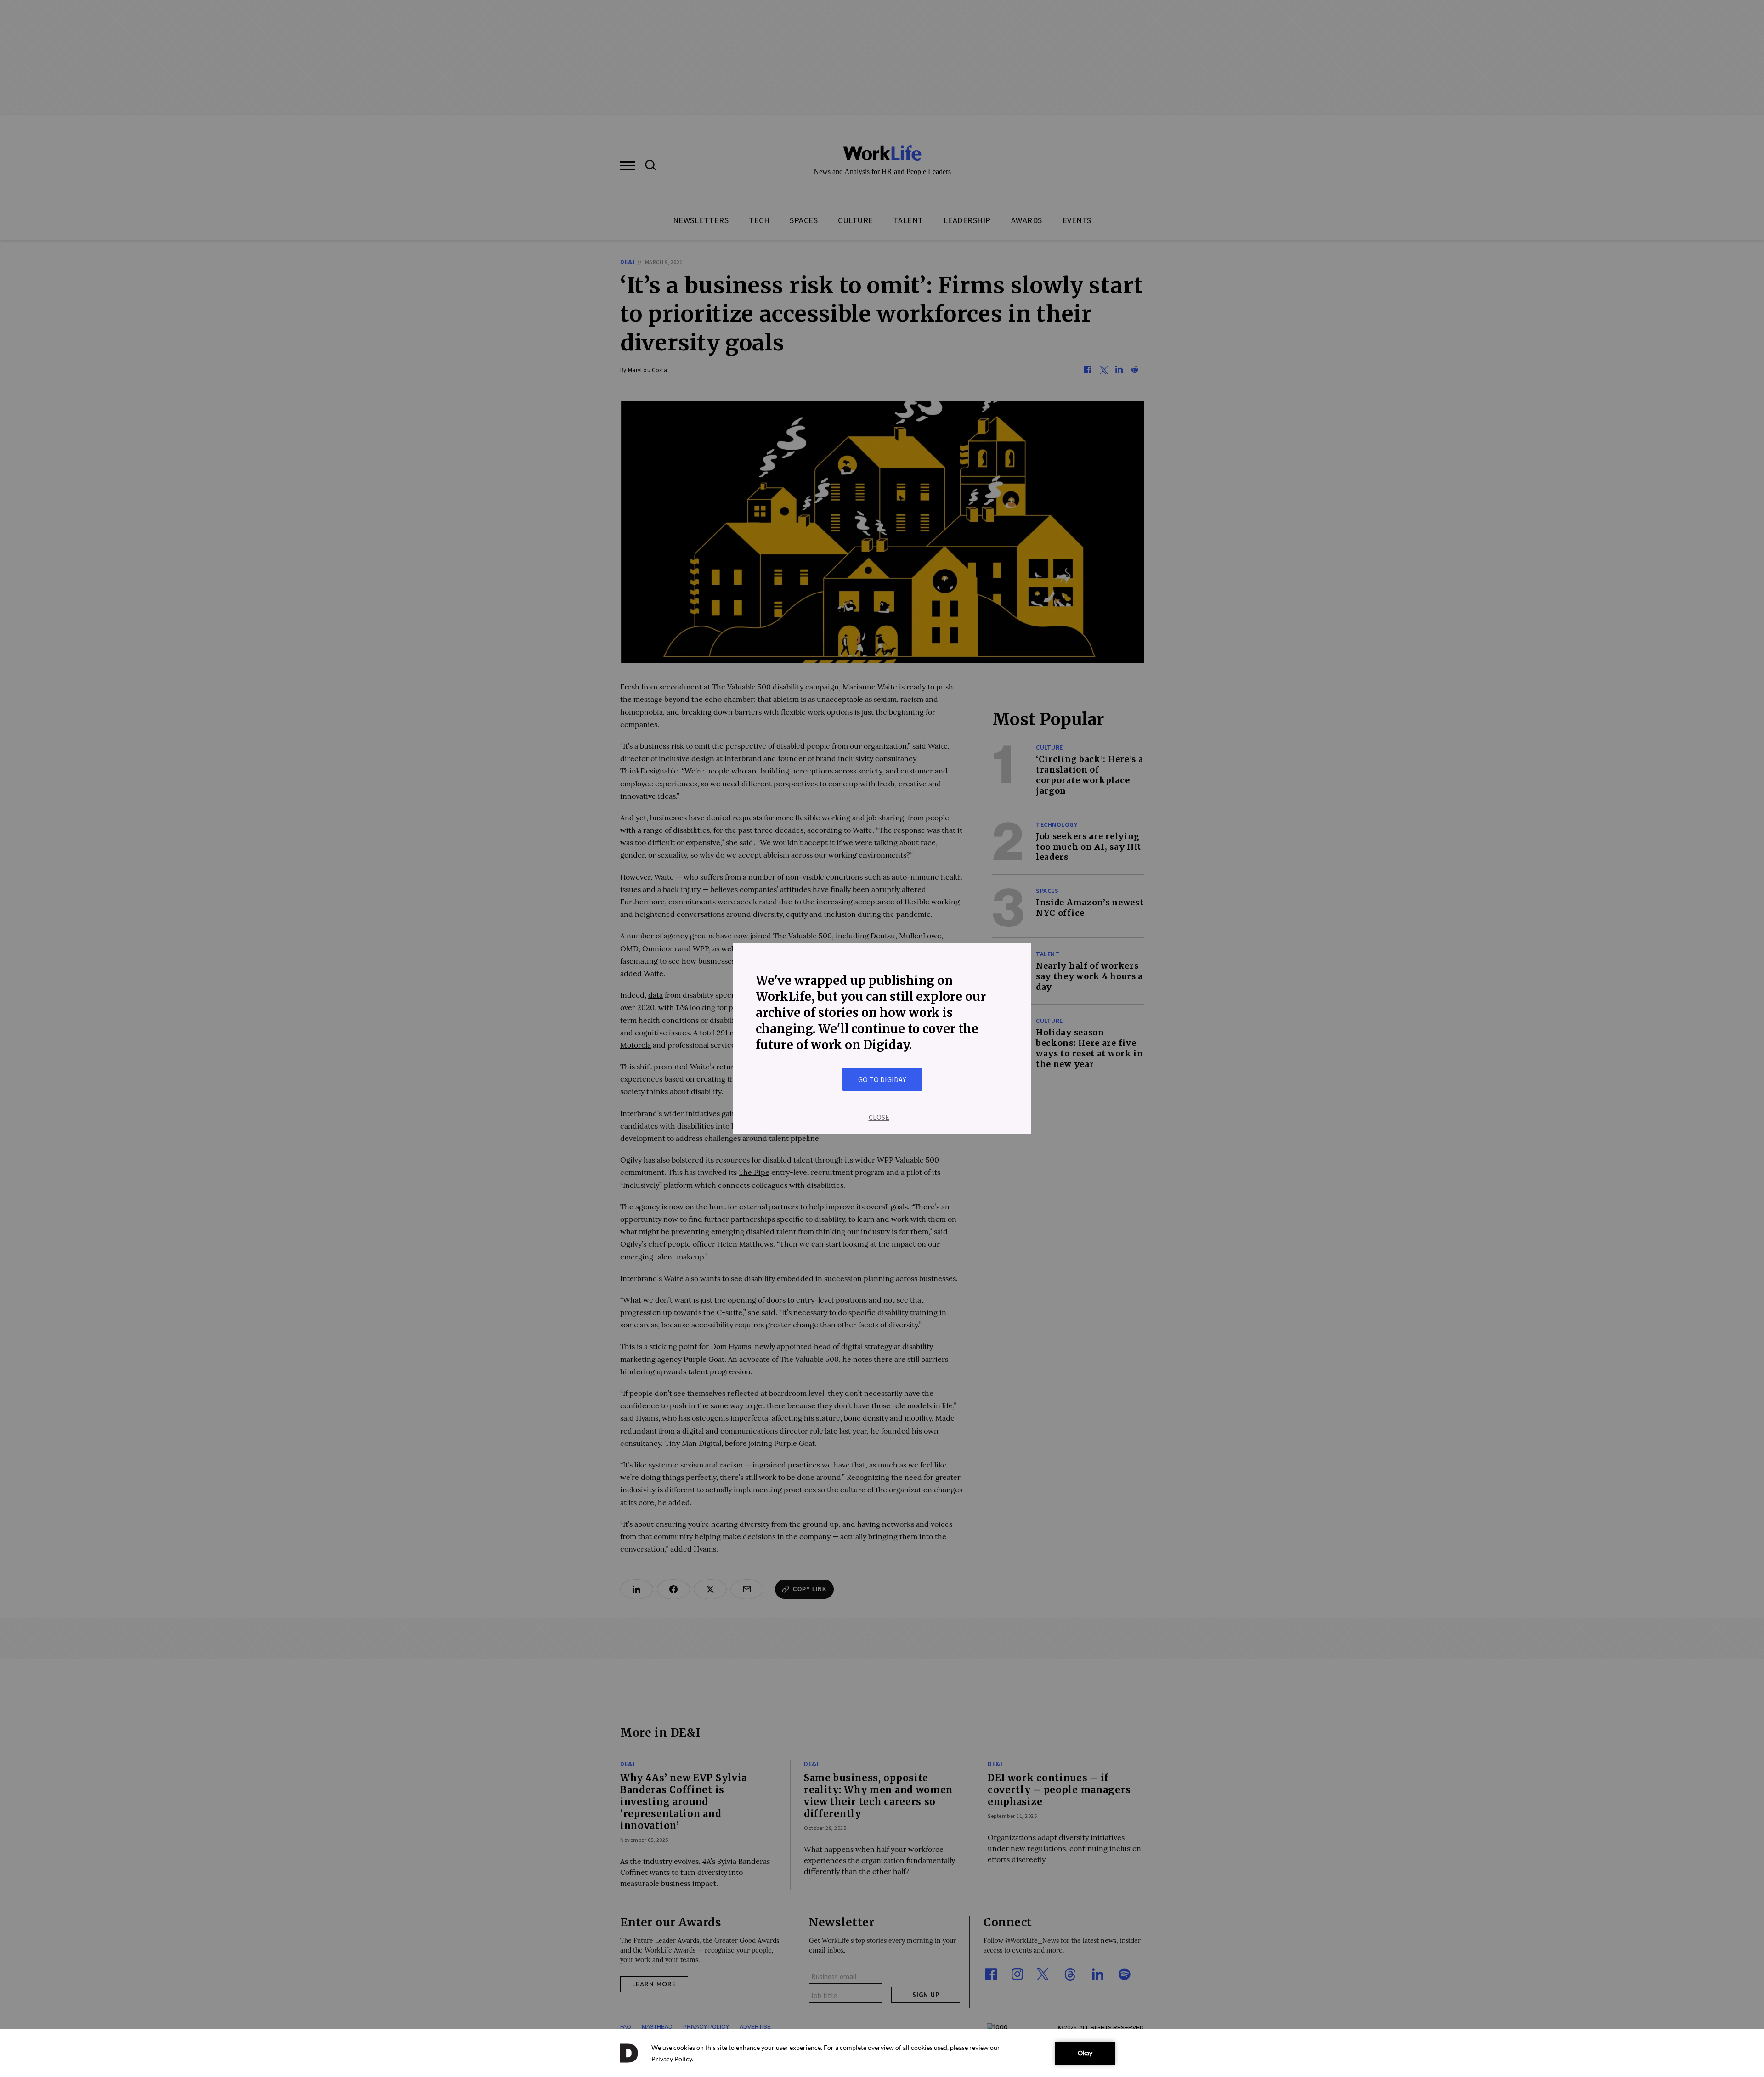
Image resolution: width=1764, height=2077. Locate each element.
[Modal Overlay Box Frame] (882, 1039)
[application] (882, 2053)
